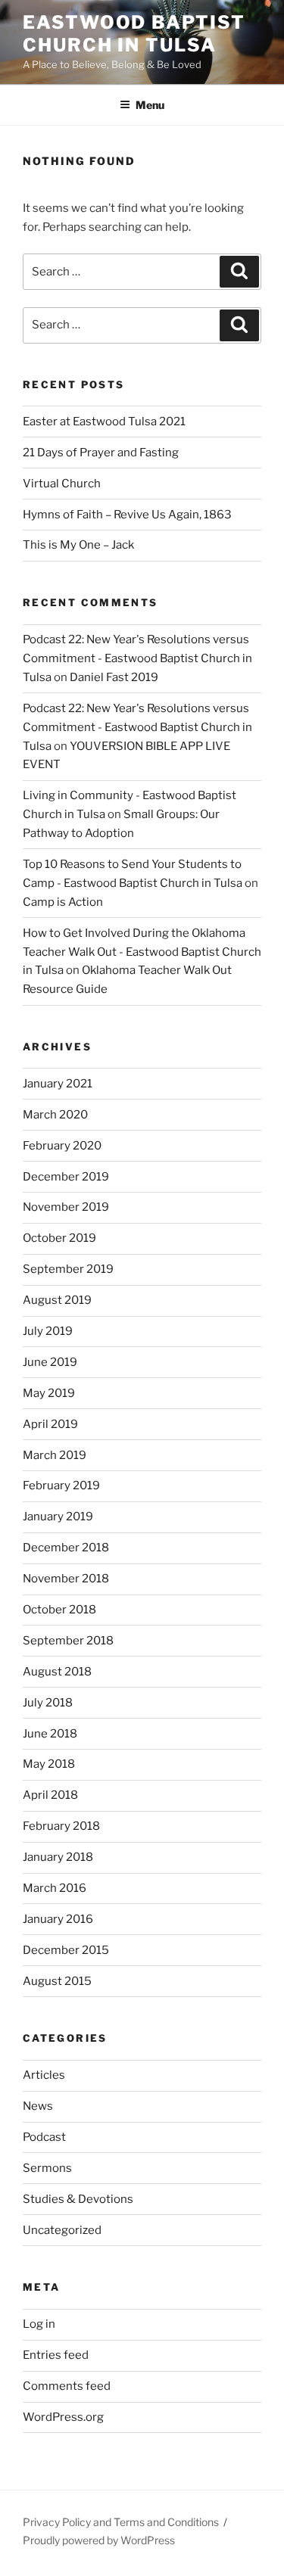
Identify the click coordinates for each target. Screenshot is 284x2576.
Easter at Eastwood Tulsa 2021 (104, 422)
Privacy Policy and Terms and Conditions (121, 2522)
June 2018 (50, 1734)
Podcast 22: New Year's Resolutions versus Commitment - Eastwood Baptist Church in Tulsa (137, 658)
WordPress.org (63, 2417)
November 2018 (66, 1579)
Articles (44, 2075)
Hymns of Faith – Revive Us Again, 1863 (127, 515)
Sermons (47, 2168)
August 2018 (57, 1672)
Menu (150, 105)
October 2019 (59, 1238)
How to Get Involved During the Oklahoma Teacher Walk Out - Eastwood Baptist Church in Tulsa (142, 952)
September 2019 (68, 1269)
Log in (39, 2324)
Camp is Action (63, 902)
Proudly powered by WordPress (99, 2540)
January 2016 (58, 1919)
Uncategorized (62, 2230)
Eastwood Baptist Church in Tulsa (134, 34)
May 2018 (49, 1764)
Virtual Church (62, 484)
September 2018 (68, 1641)
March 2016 (55, 1888)
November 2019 (66, 1207)
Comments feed (67, 2386)
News (38, 2106)
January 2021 (58, 1084)
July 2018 (48, 1703)
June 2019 (50, 1362)
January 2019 (58, 1517)
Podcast (44, 2137)
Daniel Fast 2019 (114, 677)
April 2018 (50, 1795)
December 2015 (66, 1950)
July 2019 (48, 1331)
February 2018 (61, 1826)
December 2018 (66, 1548)
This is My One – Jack (78, 545)
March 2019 (55, 1455)
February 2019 (61, 1486)
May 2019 (49, 1393)
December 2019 (66, 1177)
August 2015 (57, 1981)
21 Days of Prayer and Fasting (101, 453)
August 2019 (57, 1300)
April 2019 (50, 1424)
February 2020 (62, 1146)
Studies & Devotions (78, 2199)
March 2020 (55, 1115)
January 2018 (58, 1857)
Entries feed (56, 2355)
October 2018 (59, 1610)
